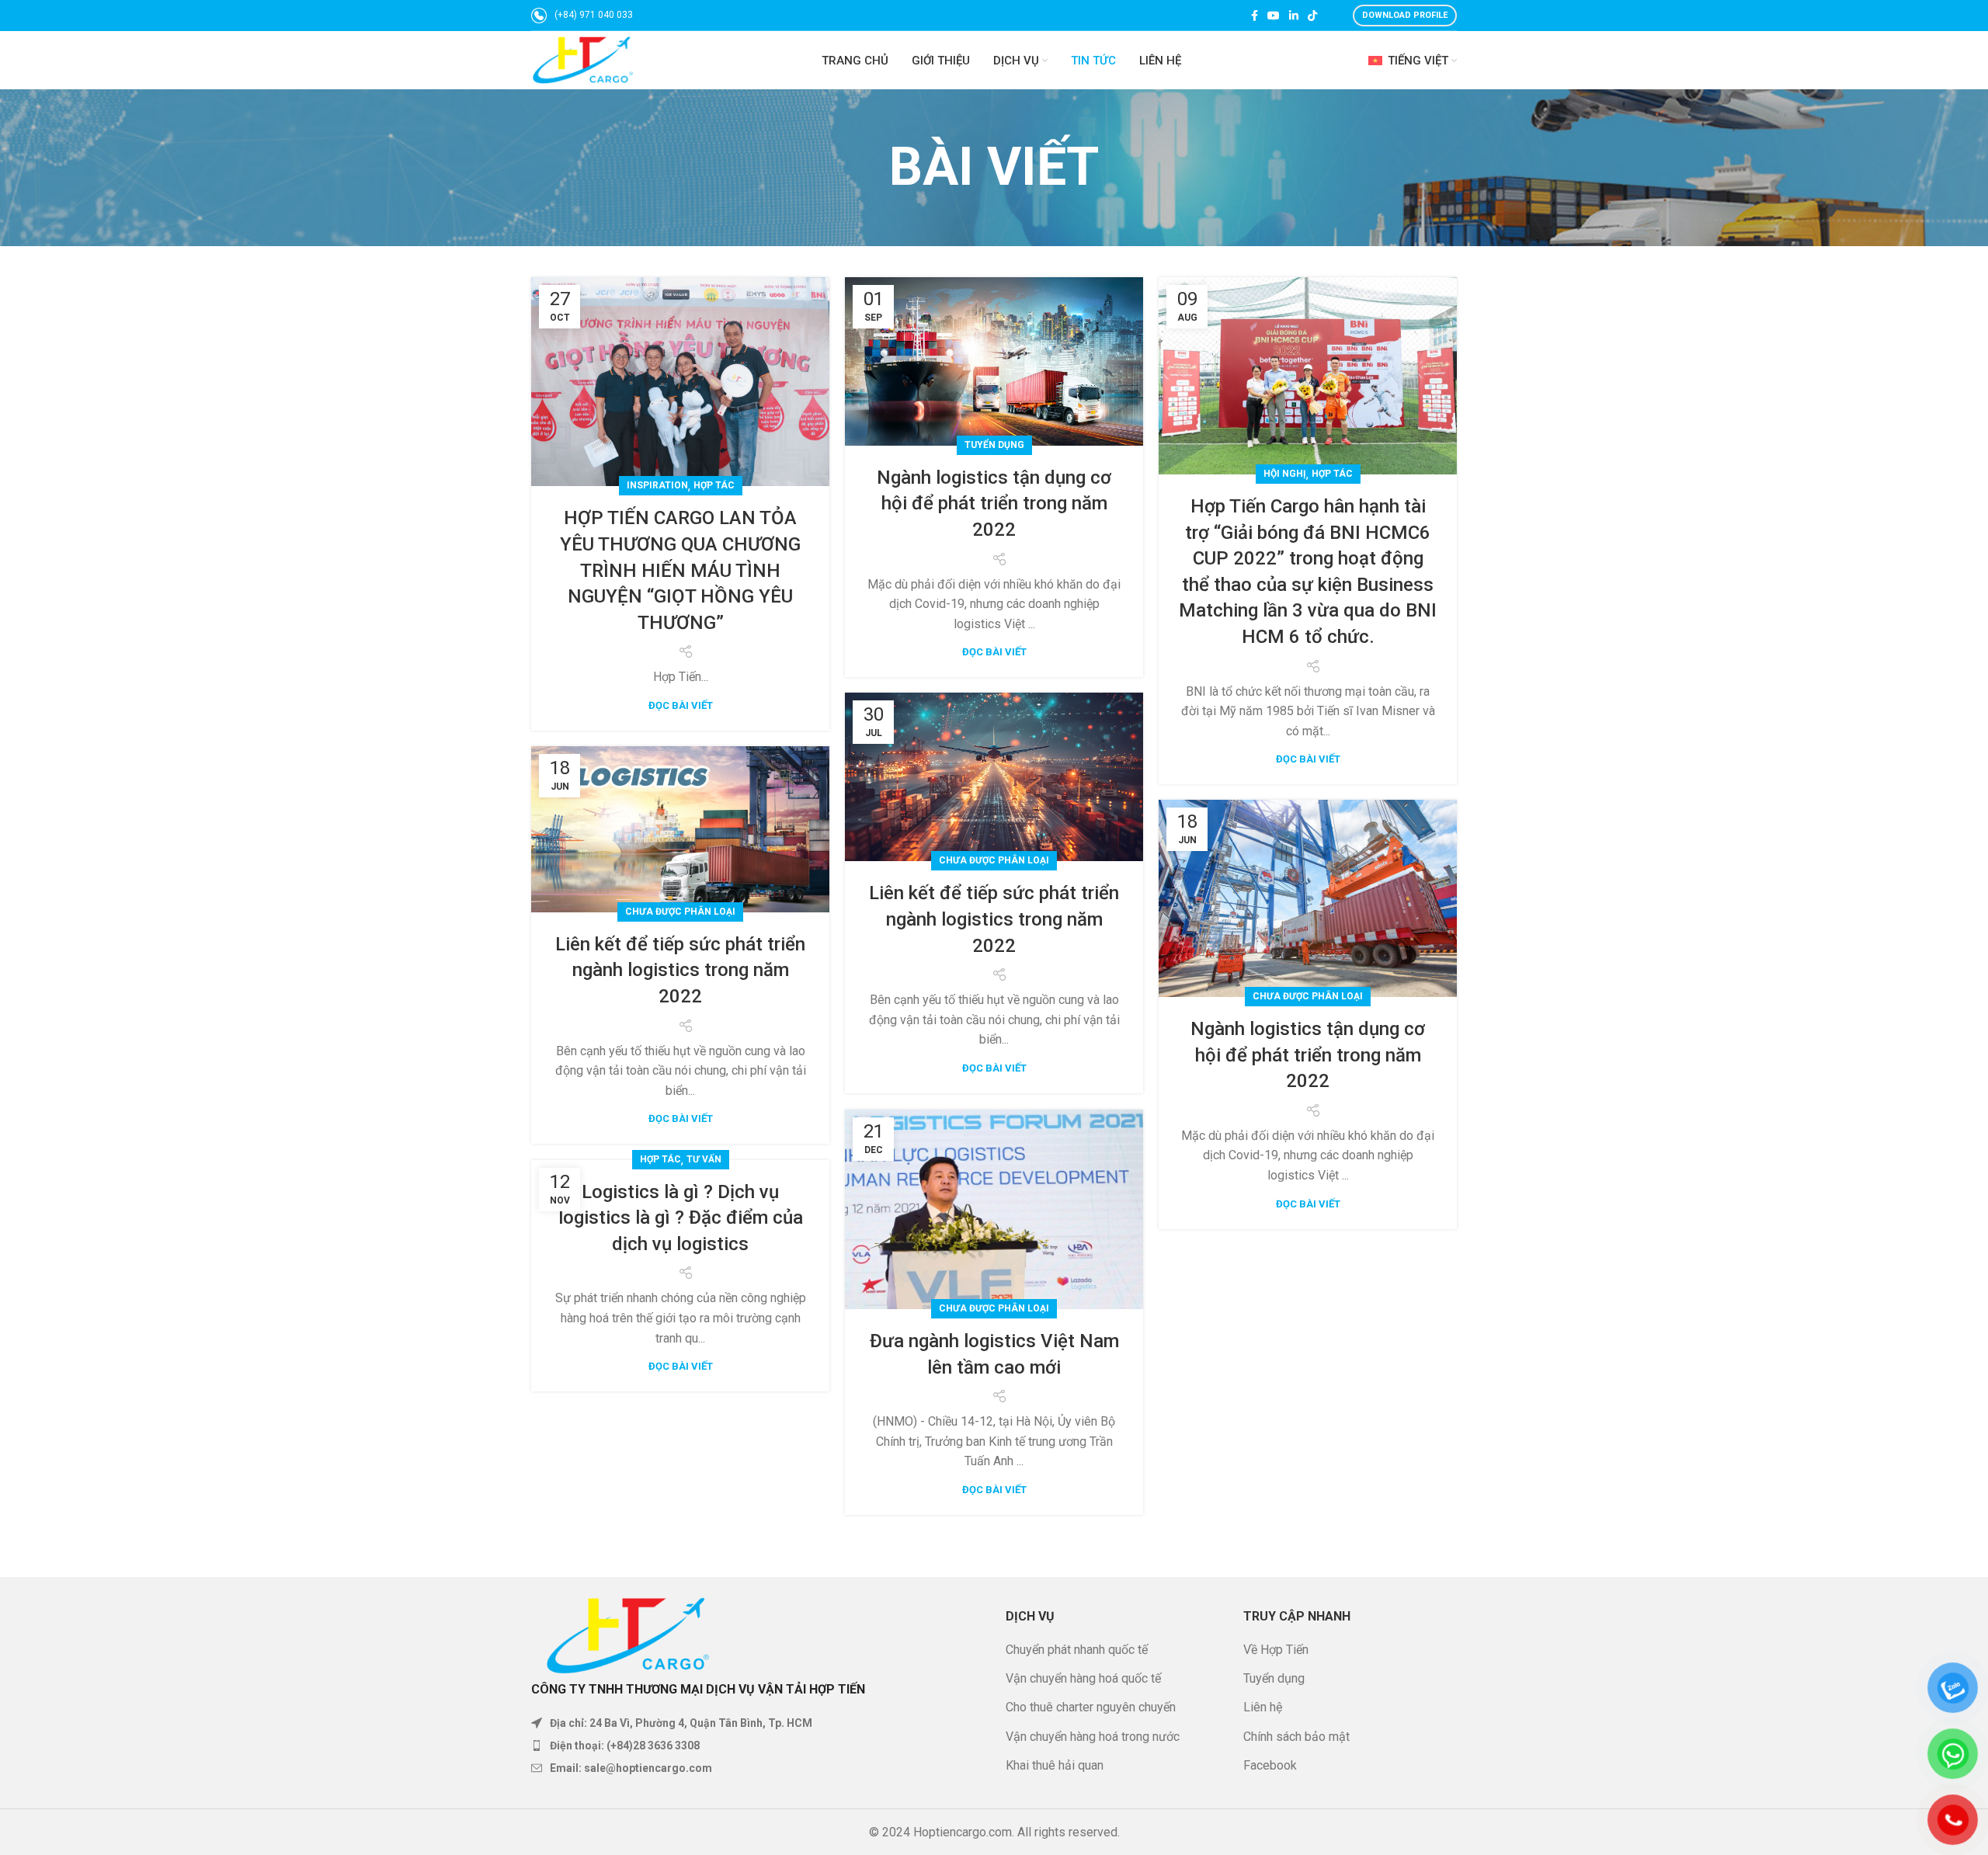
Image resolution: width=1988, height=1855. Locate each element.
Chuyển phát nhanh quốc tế (1077, 1650)
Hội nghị (1285, 474)
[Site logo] (583, 59)
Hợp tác (714, 485)
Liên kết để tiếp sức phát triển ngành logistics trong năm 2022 (994, 919)
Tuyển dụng (994, 445)
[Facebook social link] (1255, 16)
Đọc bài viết (681, 705)
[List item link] (757, 1746)
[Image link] (628, 1628)
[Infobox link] (582, 16)
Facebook (1270, 1765)
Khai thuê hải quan (1055, 1765)
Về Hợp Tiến (1276, 1650)
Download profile (1405, 15)
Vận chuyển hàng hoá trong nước (1093, 1737)
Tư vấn (704, 1159)
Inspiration (657, 485)
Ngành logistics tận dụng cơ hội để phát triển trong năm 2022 (994, 504)
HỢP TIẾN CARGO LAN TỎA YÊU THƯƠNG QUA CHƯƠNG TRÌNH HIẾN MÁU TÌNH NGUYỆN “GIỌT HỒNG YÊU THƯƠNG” (680, 570)
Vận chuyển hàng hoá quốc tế (1083, 1678)
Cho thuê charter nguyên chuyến (1091, 1707)
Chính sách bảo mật (1296, 1737)
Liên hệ (1263, 1707)
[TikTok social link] (1312, 16)
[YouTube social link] (1274, 16)
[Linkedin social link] (1294, 16)
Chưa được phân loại (994, 860)
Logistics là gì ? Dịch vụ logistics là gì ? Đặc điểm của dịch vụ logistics (681, 1218)
